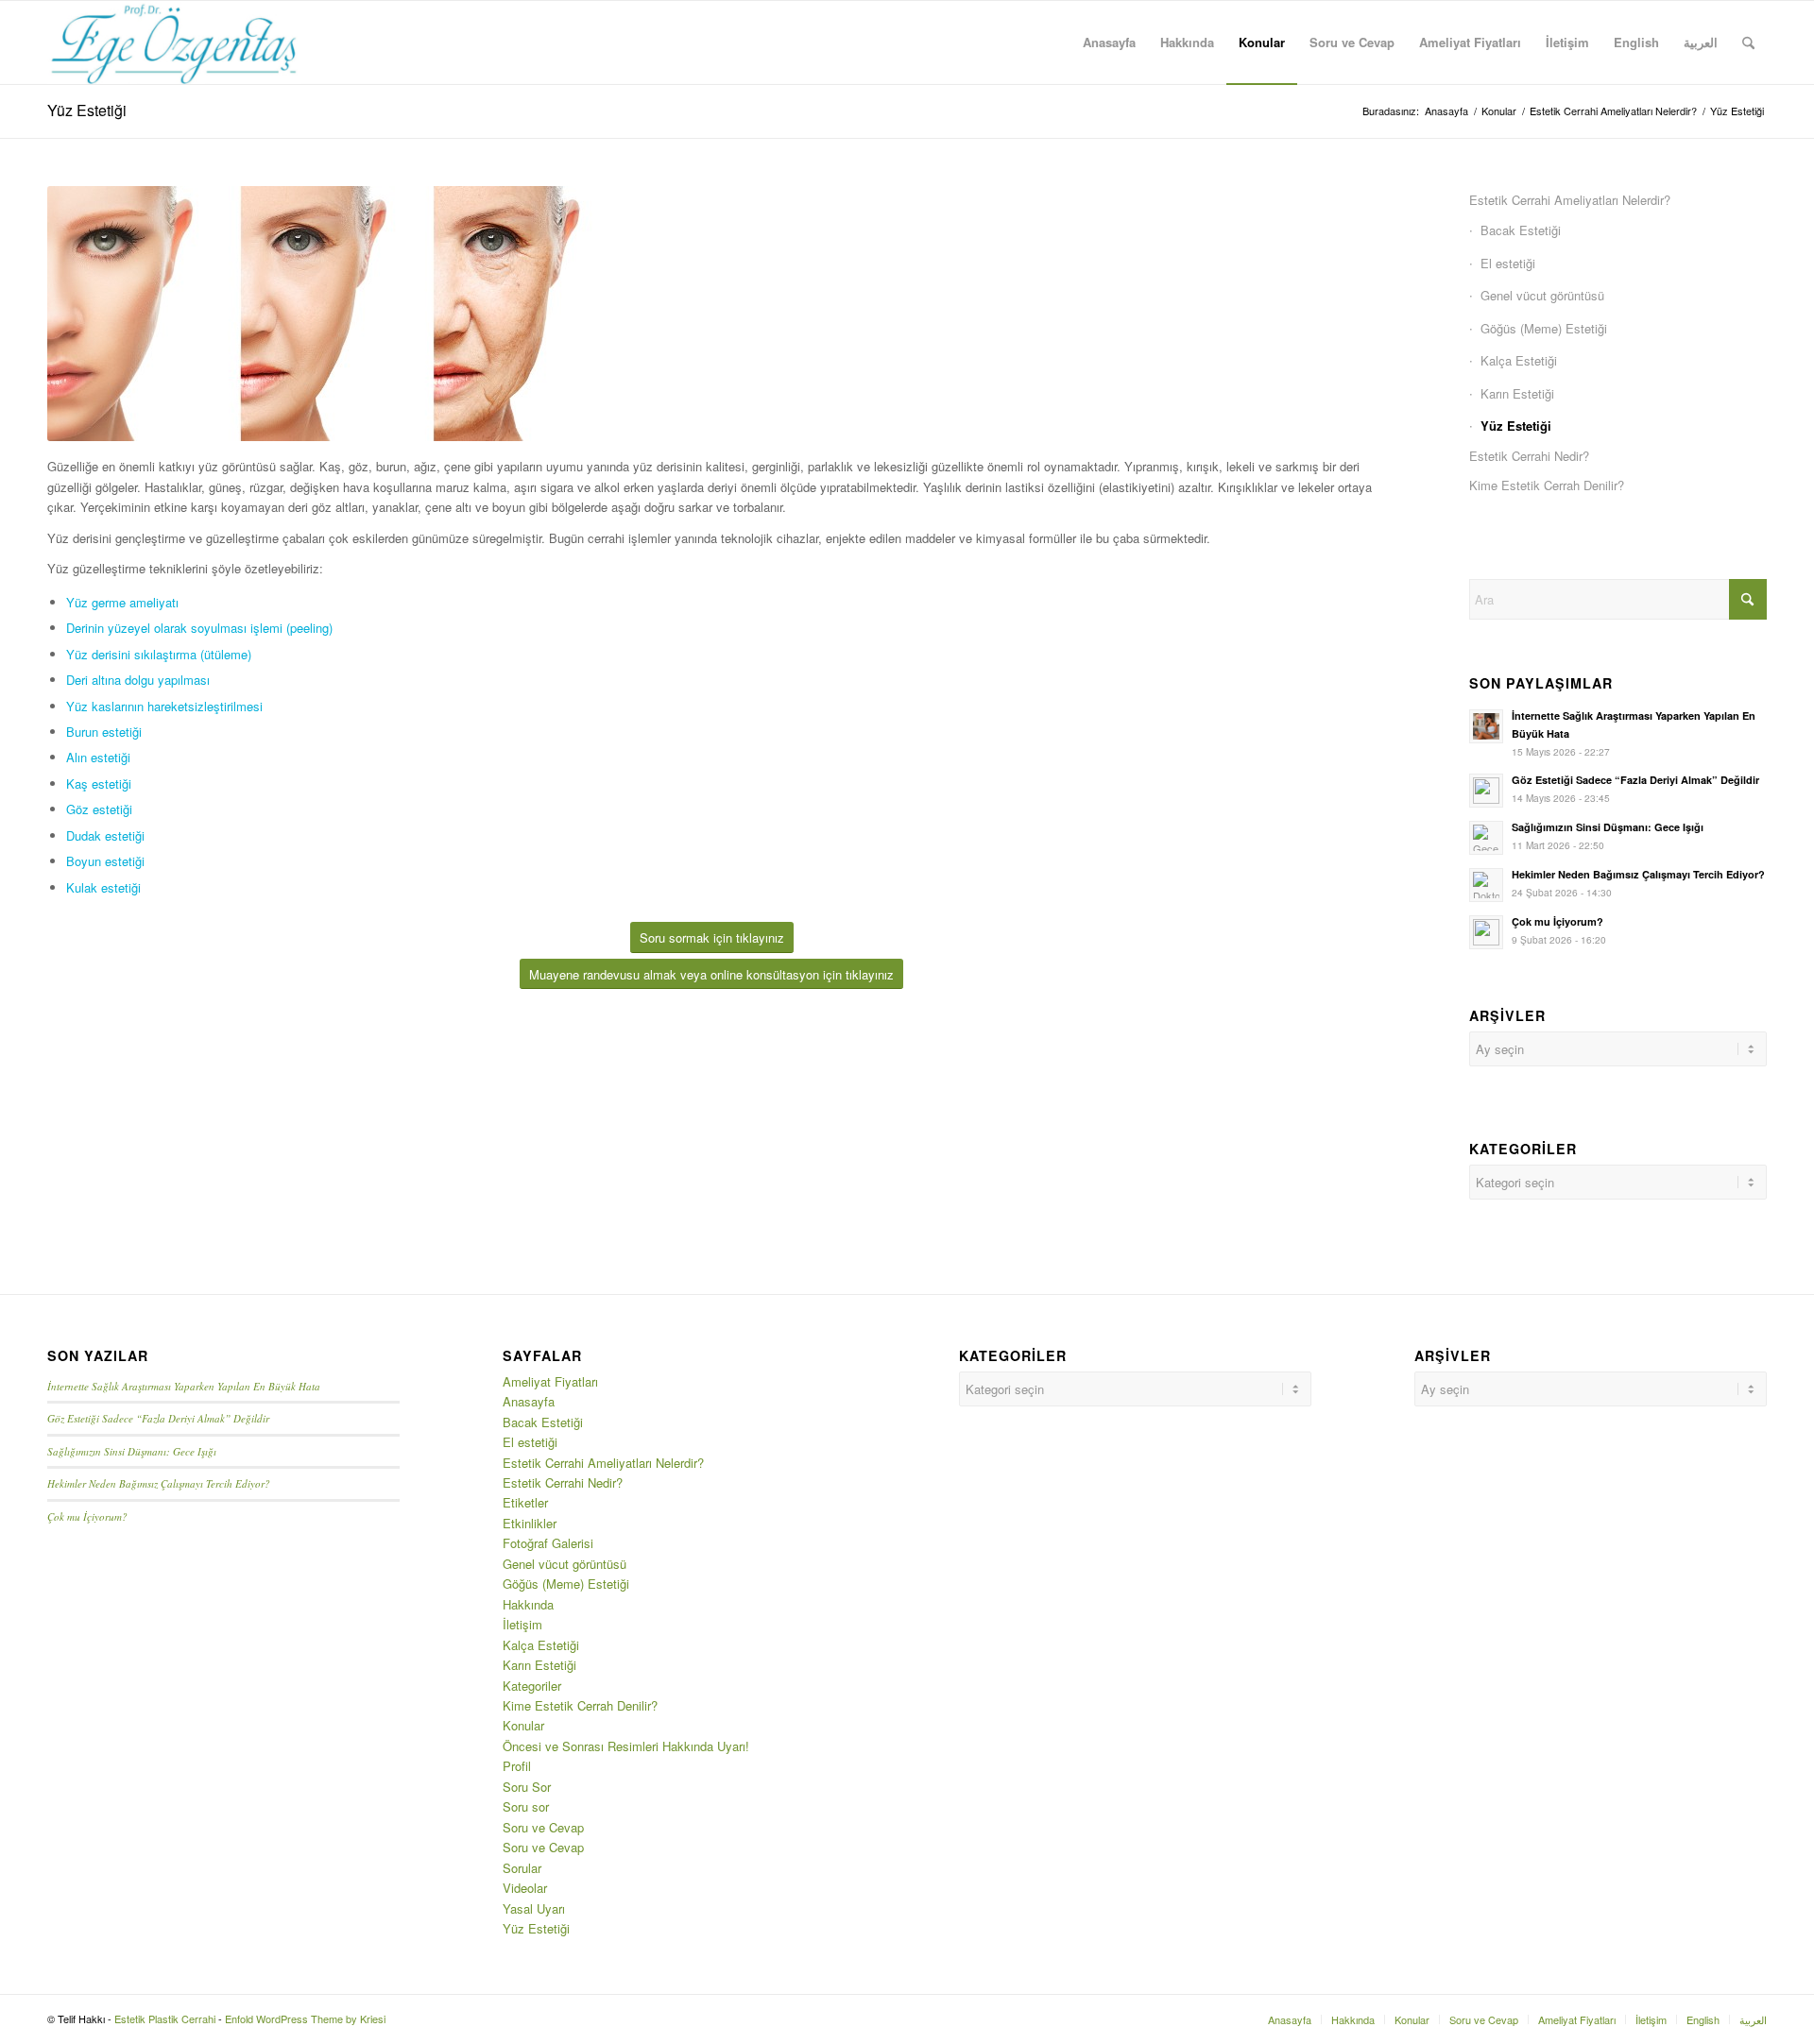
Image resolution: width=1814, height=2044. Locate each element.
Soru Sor (527, 1787)
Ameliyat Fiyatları (550, 1381)
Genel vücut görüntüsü (1542, 295)
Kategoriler (532, 1686)
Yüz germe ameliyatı (122, 602)
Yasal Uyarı (534, 1908)
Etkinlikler (530, 1523)
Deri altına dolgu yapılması (138, 680)
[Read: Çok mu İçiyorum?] (1486, 932)
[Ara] (1748, 43)
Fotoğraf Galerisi (548, 1543)
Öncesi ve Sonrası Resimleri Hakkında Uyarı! (626, 1746)
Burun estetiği (104, 732)
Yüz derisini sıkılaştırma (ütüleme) (159, 654)
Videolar (525, 1888)
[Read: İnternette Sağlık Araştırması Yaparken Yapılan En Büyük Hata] (1486, 726)
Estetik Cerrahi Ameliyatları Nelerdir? (1570, 200)
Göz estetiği (99, 809)
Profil (517, 1766)
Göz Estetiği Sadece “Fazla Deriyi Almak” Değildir (1635, 780)
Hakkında (528, 1604)
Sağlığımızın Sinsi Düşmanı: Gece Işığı (1608, 827)
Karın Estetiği (1517, 393)
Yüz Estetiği (87, 110)
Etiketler (525, 1502)
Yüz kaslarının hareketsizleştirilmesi (164, 706)
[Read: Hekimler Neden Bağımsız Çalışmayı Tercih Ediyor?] (1486, 885)
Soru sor (526, 1806)
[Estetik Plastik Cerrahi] (174, 43)
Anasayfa (529, 1401)
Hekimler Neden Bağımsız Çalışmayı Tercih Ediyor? (1638, 874)
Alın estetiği (98, 757)
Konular (523, 1725)
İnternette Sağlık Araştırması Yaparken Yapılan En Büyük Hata (184, 1386)
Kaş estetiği (99, 784)
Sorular (522, 1868)
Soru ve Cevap (543, 1827)
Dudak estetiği (105, 835)
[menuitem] (1109, 43)
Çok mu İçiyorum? (1557, 921)
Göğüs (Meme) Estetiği (1544, 328)
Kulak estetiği (103, 887)
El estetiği (1508, 263)
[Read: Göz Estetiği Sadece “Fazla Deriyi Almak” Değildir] (1486, 791)
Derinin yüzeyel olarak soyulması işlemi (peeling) (199, 628)
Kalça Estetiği (1519, 360)
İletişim (522, 1624)
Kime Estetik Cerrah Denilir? (1547, 485)
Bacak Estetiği (1521, 230)
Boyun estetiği (105, 861)
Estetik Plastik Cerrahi (165, 2018)
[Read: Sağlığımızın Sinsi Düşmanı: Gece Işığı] (1486, 838)
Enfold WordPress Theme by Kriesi (305, 2018)
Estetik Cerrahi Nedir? (1529, 456)
